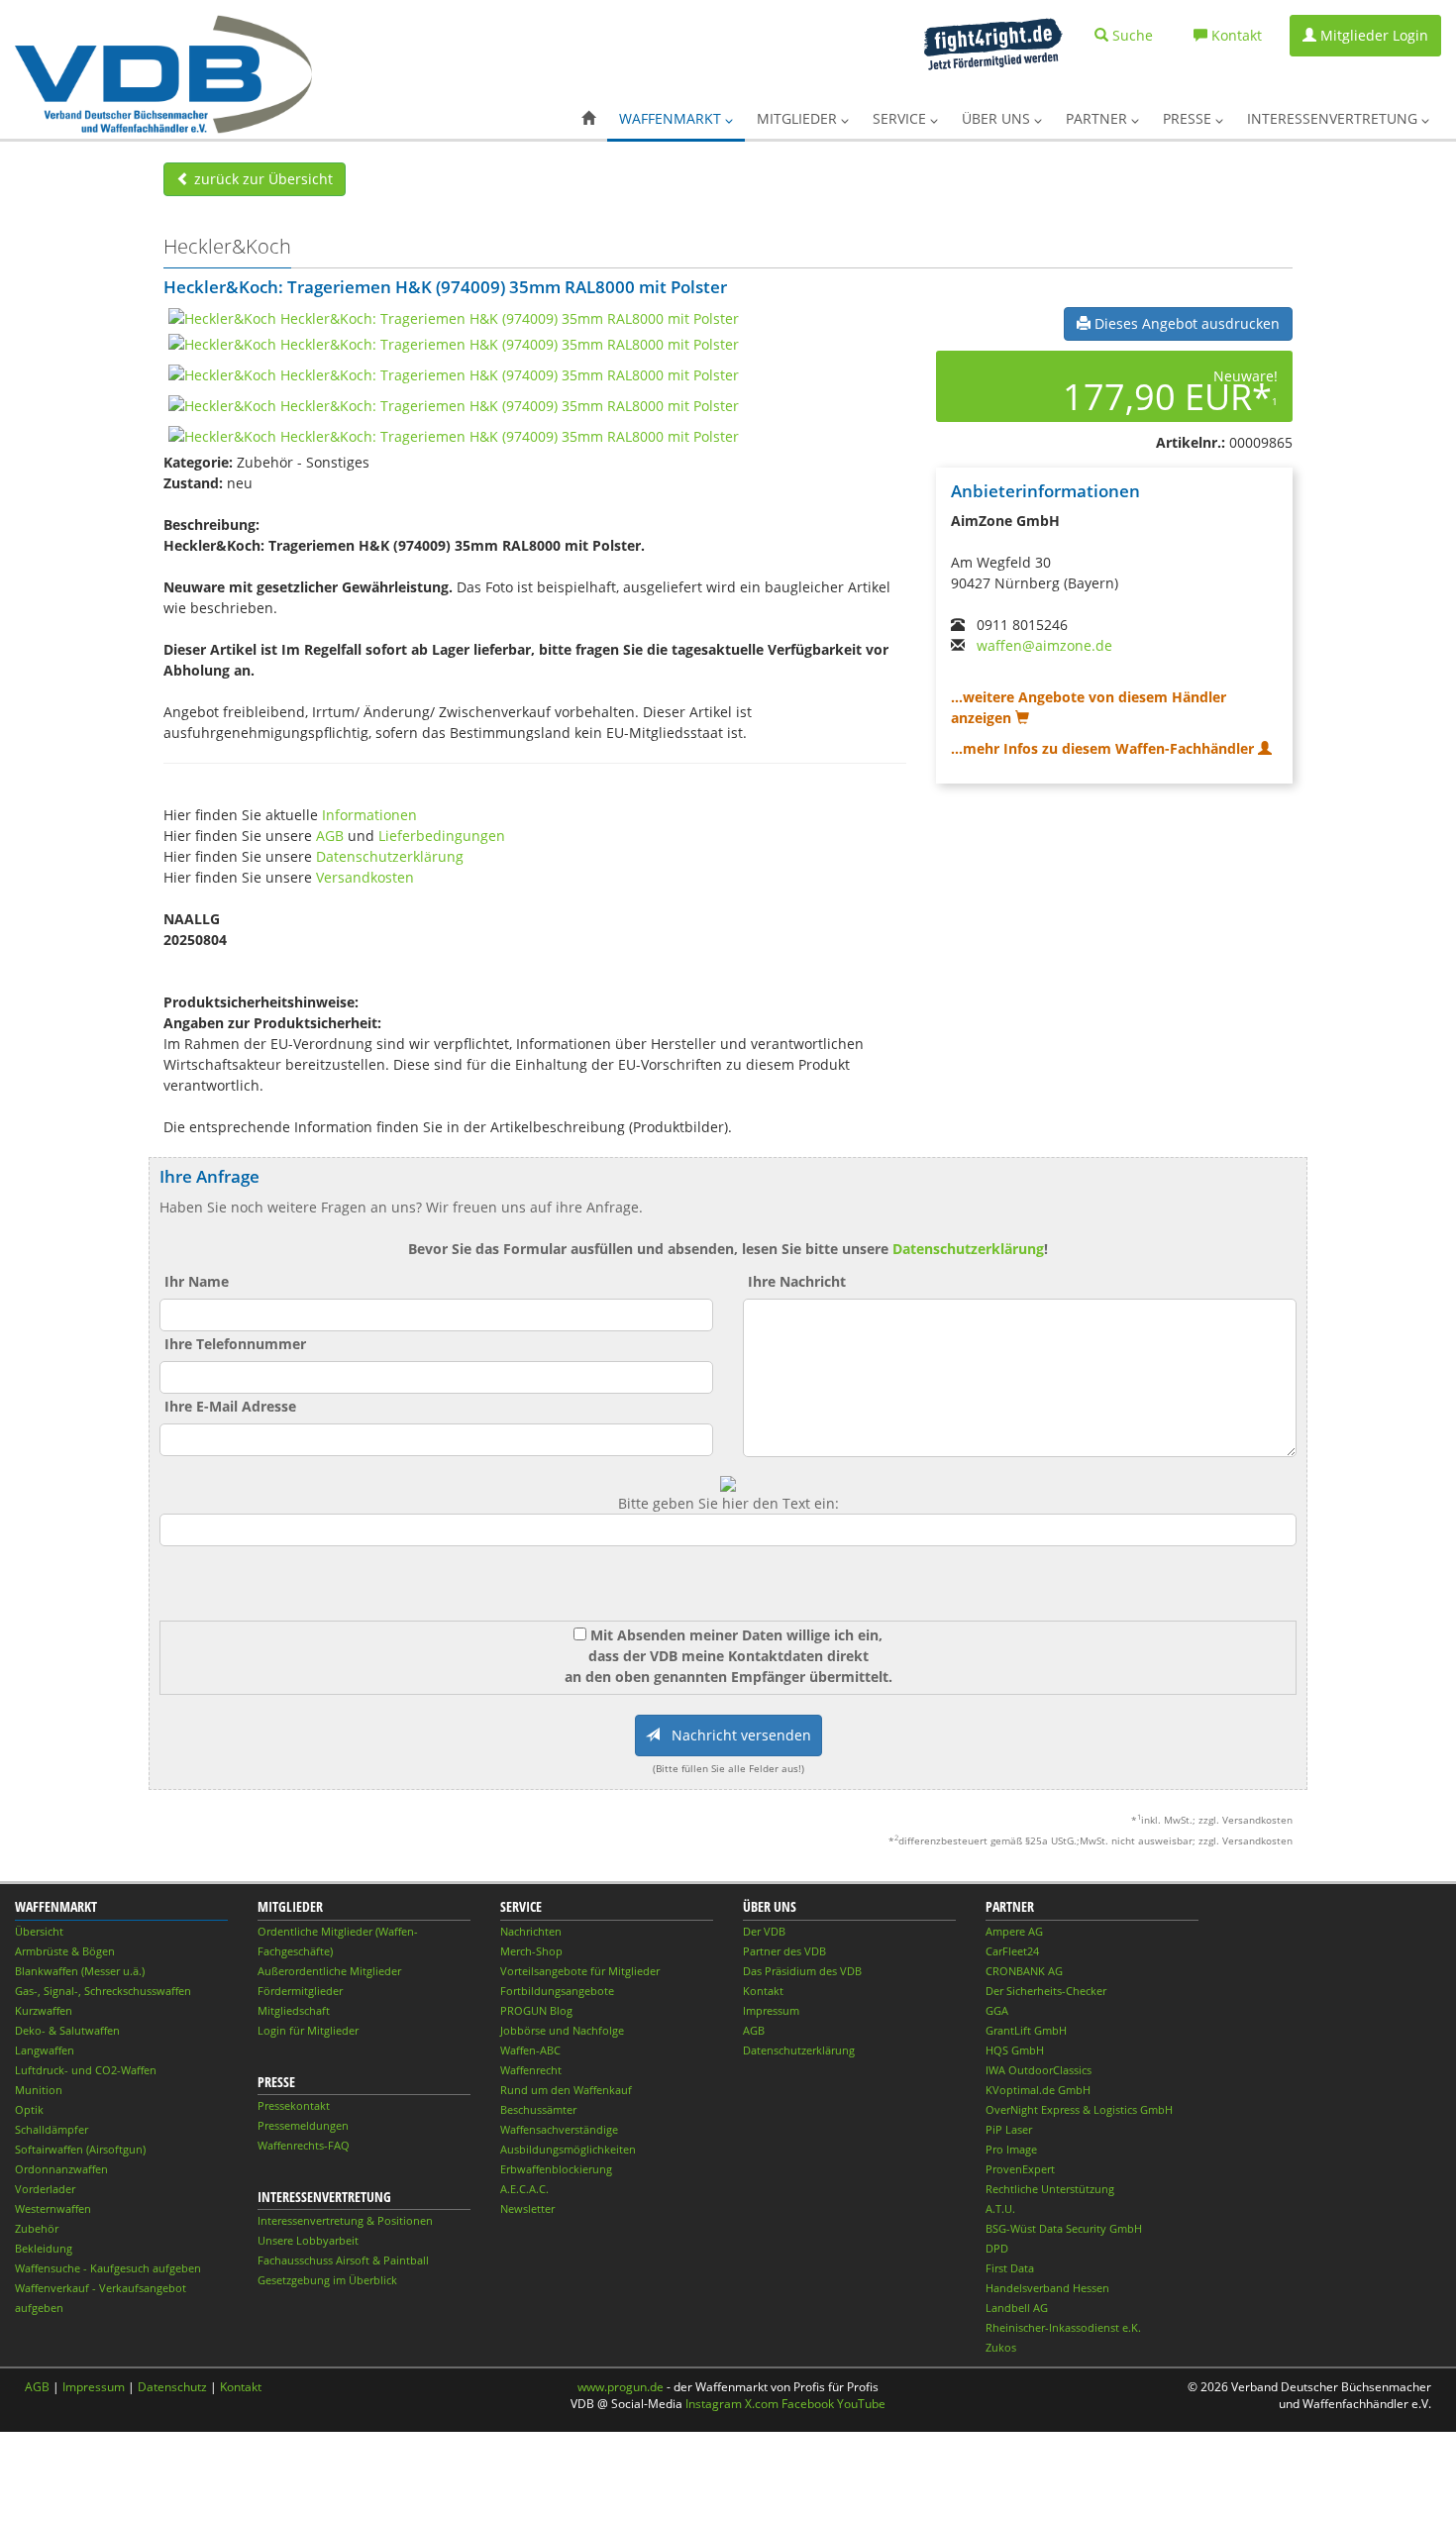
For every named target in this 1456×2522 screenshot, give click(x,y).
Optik (29, 2109)
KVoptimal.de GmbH (1038, 2090)
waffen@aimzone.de (1044, 645)
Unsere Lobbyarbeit (308, 2240)
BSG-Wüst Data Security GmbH (1064, 2228)
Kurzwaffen (44, 2010)
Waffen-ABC (530, 2050)
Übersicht (39, 1931)
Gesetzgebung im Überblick (327, 2280)
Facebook (808, 2404)
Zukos (1001, 2347)
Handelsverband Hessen (1047, 2288)
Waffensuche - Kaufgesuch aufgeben (108, 2268)
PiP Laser (1009, 2129)
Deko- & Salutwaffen (67, 2030)
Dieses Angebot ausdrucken (1185, 323)
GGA (997, 2010)
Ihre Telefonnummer (235, 1344)
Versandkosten (365, 877)
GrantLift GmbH (1026, 2030)
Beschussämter (538, 2109)
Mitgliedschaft (294, 2010)
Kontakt (763, 1991)
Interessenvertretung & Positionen (345, 2220)
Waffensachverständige (559, 2129)
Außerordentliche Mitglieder (329, 1971)
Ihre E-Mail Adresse (230, 1406)
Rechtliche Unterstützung (1050, 2189)
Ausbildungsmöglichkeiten (568, 2149)
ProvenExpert (1020, 2169)
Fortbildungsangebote (557, 1991)
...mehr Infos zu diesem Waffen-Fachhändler (1104, 748)
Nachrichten (531, 1931)
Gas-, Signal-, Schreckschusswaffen (103, 1991)
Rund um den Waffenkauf (566, 2090)
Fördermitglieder (300, 1991)
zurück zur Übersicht (261, 179)
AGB (330, 836)
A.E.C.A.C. (524, 2189)
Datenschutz (172, 2387)
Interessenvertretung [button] (1334, 118)
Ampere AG (1014, 1931)
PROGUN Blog (536, 2010)
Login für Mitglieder (308, 2030)
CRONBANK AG (1024, 1971)
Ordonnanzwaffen (61, 2169)
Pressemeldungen (303, 2125)
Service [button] (901, 118)
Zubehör (37, 2228)
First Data (1010, 2268)
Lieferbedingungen (442, 836)
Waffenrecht (531, 2070)
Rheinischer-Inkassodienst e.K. (1063, 2327)
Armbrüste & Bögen (65, 1951)
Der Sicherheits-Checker (1046, 1991)
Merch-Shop (531, 1951)
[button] (588, 119)
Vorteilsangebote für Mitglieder (580, 1971)
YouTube (861, 2404)
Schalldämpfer (52, 2129)
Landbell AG (1017, 2308)
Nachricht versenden (735, 1735)
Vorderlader (45, 2189)
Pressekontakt (294, 2105)
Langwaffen (45, 2050)
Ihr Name (197, 1281)
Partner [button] (1098, 118)
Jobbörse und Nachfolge (562, 2030)
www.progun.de (621, 2387)
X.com (762, 2404)
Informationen (369, 815)
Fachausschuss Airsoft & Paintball (343, 2260)
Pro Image (1011, 2149)
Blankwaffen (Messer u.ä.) (80, 1971)
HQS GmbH (1015, 2050)
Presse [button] (1189, 118)
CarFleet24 (1012, 1951)
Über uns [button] (998, 118)
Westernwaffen (53, 2208)
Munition (39, 2090)
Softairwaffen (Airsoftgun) (80, 2149)
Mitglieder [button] (799, 118)
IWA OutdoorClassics (1039, 2070)
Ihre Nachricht (797, 1281)
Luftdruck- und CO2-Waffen (86, 2070)
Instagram (714, 2404)
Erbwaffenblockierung (556, 2169)
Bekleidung (44, 2248)
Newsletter (527, 2208)
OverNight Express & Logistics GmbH (1079, 2109)
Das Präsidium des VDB (802, 1971)
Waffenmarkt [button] (672, 118)
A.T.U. (1000, 2208)
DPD (997, 2248)
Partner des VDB (784, 1951)
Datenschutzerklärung (390, 856)
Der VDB (764, 1931)
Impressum (771, 2010)
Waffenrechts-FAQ (304, 2145)
